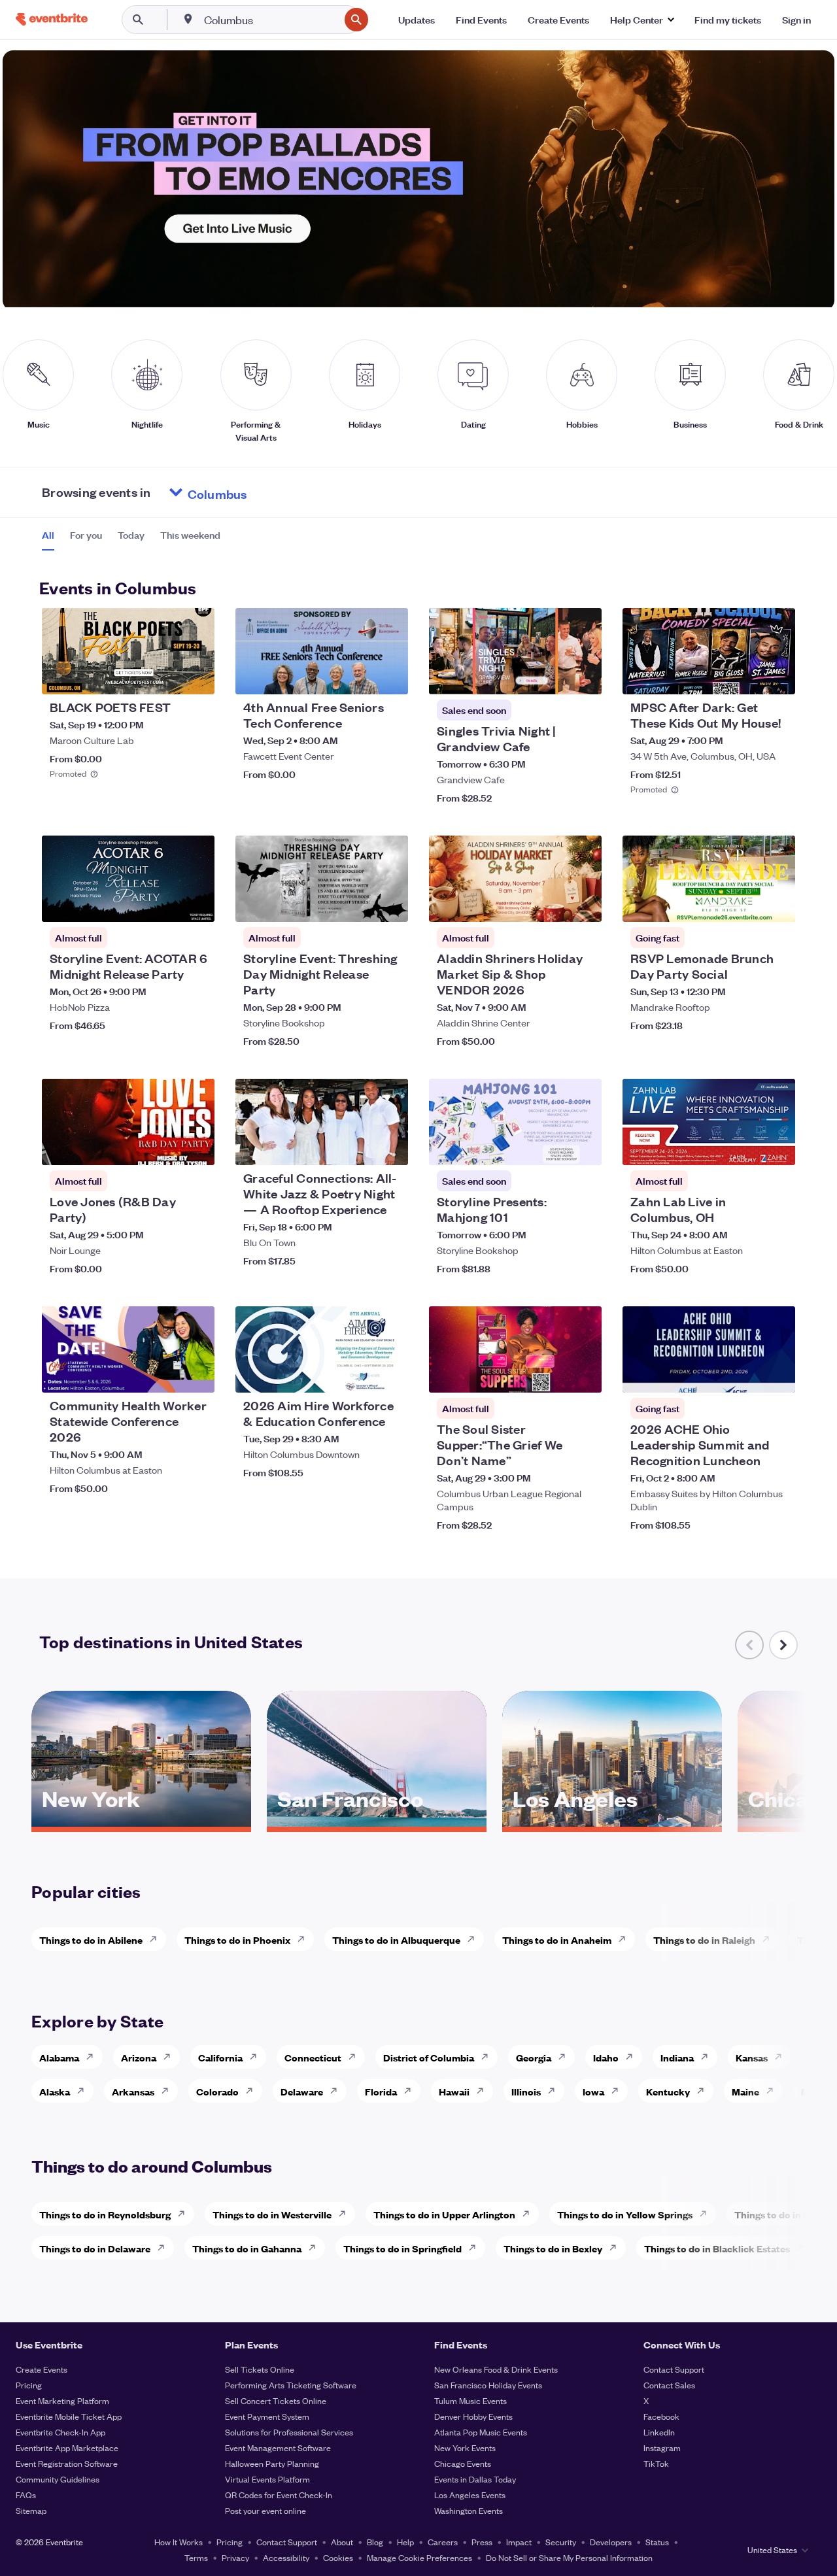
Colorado (217, 2091)
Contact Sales (669, 2385)
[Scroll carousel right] (783, 1645)
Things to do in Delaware (95, 2248)
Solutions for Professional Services (289, 2432)
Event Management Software (278, 2448)
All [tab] (48, 535)
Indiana (677, 2057)
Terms (196, 2557)
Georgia (534, 2057)
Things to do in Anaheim (557, 1940)
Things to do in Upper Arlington (444, 2214)
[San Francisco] (377, 1822)
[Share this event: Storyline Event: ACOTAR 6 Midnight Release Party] (196, 904)
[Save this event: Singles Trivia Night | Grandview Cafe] (552, 676)
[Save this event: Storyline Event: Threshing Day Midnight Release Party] (358, 904)
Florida (381, 2091)
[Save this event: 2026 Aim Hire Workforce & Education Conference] (358, 1374)
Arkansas (133, 2091)
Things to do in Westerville (272, 2214)
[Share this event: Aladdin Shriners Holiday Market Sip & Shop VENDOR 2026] (583, 904)
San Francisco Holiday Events (488, 2385)
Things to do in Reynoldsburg (105, 2214)
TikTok (656, 2463)
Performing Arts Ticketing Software (291, 2385)
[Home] (52, 19)
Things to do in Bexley (553, 2248)
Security (561, 2542)
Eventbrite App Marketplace (67, 2448)
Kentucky (668, 2091)
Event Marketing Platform (62, 2400)
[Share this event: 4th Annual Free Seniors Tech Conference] (390, 676)
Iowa (593, 2091)
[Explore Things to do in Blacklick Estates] (804, 2248)
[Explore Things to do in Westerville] (346, 2214)
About (342, 2542)
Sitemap (31, 2510)
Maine (745, 2091)
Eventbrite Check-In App (60, 2432)
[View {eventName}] (128, 651)
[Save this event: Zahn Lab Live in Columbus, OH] (745, 1147)
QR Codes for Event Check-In (279, 2495)
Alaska (55, 2091)
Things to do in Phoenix (237, 1940)
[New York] (141, 1822)
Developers (611, 2542)
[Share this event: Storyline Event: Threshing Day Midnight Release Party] (390, 904)
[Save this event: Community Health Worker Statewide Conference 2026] (165, 1374)
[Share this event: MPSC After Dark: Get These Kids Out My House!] (777, 676)
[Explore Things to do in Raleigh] (770, 1939)
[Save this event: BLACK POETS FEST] (165, 676)
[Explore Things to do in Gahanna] (316, 2248)
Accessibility (286, 2557)
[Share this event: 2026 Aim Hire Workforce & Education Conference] (390, 1374)
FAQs (26, 2495)
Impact (519, 2542)
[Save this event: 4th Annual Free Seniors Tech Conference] (358, 676)
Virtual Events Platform (267, 2479)
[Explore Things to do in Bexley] (617, 2248)
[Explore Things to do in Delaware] (165, 2248)
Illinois (526, 2091)
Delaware (302, 2091)
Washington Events (469, 2510)
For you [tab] (86, 535)
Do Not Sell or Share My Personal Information (569, 2557)
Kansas (752, 2057)
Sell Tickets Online (260, 2369)
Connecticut (313, 2057)
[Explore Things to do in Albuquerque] (475, 1939)
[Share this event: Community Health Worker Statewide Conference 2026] (196, 1374)
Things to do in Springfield (402, 2248)
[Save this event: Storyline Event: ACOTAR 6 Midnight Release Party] (165, 904)
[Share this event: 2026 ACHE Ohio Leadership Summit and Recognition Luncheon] (777, 1374)
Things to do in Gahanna (247, 2248)
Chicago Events (463, 2463)
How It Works (179, 2542)
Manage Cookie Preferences (419, 2557)
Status (657, 2542)
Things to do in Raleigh (704, 1940)
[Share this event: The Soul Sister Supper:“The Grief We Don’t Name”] (583, 1374)
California (220, 2057)
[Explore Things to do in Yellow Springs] (707, 2214)
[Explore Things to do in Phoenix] (305, 1939)
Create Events (42, 2369)
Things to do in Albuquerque (396, 1940)
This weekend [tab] (190, 535)
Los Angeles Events (470, 2495)
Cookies (338, 2557)
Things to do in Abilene (91, 1940)
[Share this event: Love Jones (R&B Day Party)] (196, 1147)
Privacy (235, 2557)
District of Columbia (429, 2057)
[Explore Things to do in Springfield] (476, 2248)
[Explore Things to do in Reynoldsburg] (185, 2214)
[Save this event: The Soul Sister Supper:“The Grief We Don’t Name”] (552, 1374)
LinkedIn (659, 2432)
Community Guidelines (58, 2479)
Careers (443, 2542)
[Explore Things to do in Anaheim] (626, 1939)
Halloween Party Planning (272, 2463)
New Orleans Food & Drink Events (496, 2369)
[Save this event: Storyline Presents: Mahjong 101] (552, 1147)
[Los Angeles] (612, 1822)
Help (405, 2542)
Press (482, 2542)
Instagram (662, 2448)
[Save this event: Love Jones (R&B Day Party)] (165, 1147)
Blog (375, 2542)
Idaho (606, 2057)
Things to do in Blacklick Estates (717, 2248)
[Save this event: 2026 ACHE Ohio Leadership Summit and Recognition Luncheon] (745, 1374)
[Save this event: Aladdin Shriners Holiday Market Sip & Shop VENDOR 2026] (552, 904)
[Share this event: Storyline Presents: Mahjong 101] (583, 1147)
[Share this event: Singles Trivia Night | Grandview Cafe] (583, 676)
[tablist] (131, 539)
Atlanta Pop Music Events (481, 2432)
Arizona (139, 2057)
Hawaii (454, 2091)
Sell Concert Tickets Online (276, 2400)
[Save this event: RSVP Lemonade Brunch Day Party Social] (745, 904)
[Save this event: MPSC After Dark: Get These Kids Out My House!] (745, 676)
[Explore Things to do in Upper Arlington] (530, 2214)
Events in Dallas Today (475, 2479)
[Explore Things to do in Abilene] (157, 1939)
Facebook (661, 2416)
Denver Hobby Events (473, 2416)
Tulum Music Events (470, 2400)
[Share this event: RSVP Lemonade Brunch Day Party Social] (777, 904)
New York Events (465, 2448)
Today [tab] (131, 535)
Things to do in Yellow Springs (625, 2214)
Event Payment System (267, 2416)
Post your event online (265, 2510)
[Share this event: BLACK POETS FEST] (196, 676)
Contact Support (674, 2369)
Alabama (59, 2057)
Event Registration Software (67, 2463)
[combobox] (270, 20)
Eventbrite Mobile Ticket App (69, 2416)
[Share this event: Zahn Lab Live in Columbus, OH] (777, 1147)
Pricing (29, 2385)
